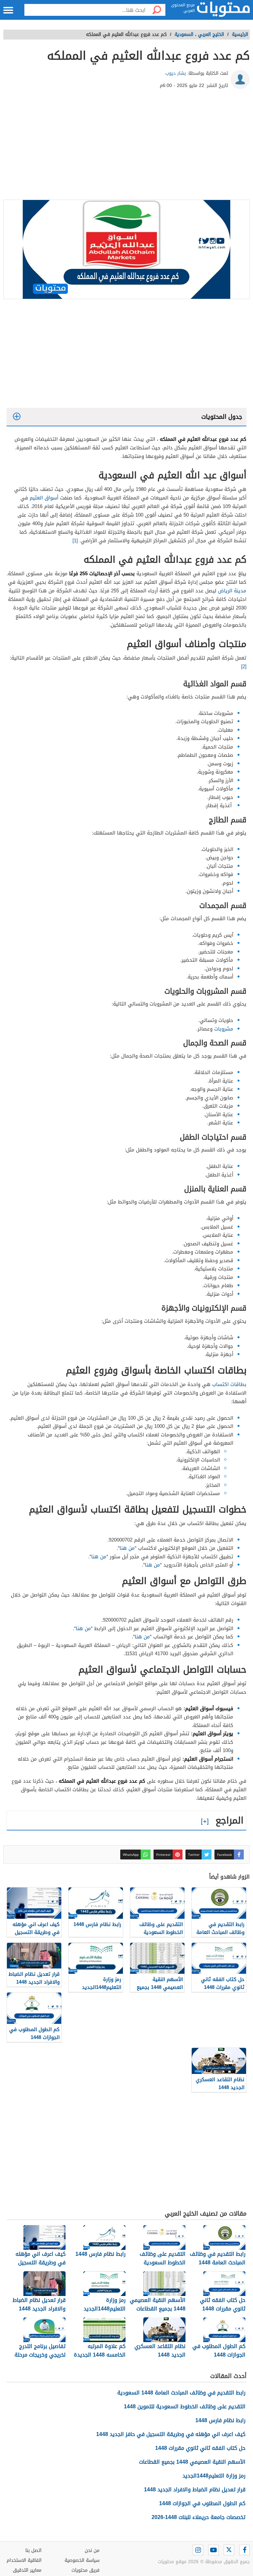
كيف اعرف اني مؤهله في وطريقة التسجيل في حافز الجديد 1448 (171, 2434)
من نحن (92, 2550)
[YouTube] (213, 2550)
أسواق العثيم (44, 498)
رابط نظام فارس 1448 (220, 2420)
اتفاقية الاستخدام (24, 2560)
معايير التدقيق (27, 2570)
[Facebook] (244, 2550)
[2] (244, 666)
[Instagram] (198, 2550)
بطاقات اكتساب (228, 1384)
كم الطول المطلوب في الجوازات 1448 (202, 2503)
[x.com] (229, 2550)
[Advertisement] (126, 147)
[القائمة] (8, 10)
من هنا (127, 1548)
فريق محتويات (85, 2570)
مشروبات (223, 1029)
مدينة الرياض (232, 591)
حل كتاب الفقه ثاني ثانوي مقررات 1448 (200, 2448)
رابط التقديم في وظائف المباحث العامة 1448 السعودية (181, 2393)
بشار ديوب (176, 73)
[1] (75, 541)
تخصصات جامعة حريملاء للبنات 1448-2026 (198, 2517)
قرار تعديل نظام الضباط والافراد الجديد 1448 (195, 2490)
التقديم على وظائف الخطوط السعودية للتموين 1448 (185, 2406)
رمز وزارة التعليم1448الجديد (214, 2476)
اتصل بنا (33, 2550)
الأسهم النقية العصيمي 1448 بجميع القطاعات (192, 2462)
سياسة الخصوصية (82, 2560)
